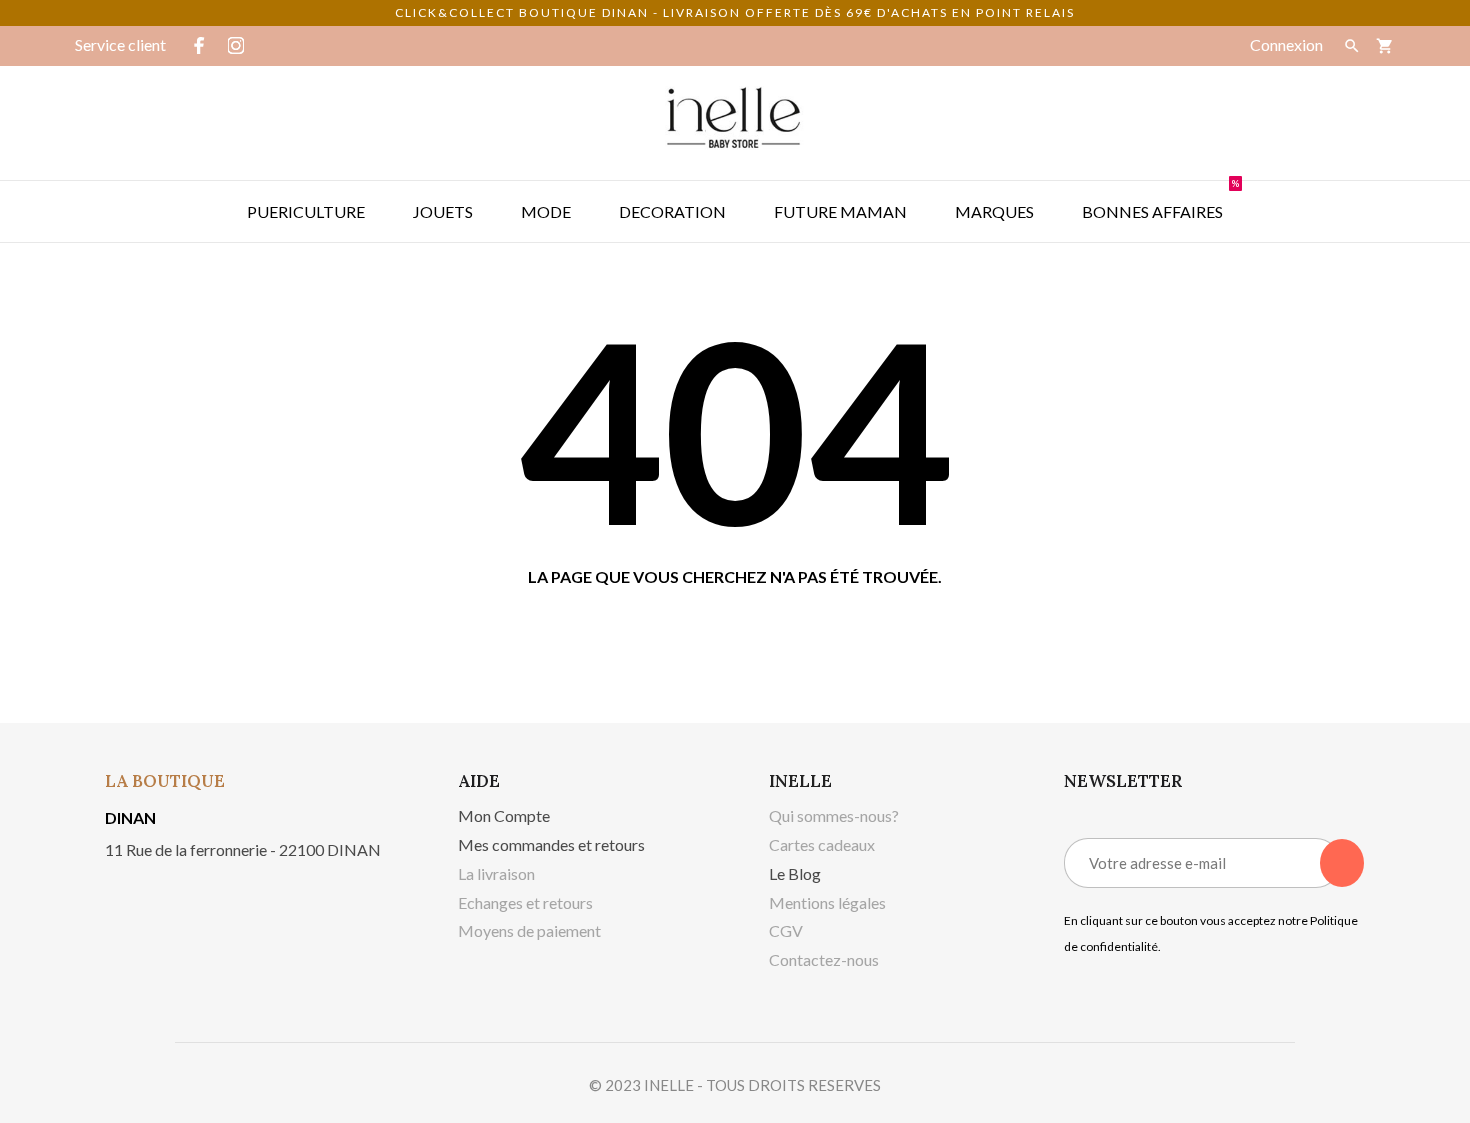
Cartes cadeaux (822, 844)
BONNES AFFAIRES (1160, 201)
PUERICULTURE (306, 211)
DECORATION (672, 211)
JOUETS (443, 211)
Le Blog (795, 873)
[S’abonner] (1342, 863)
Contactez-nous (824, 959)
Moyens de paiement (529, 930)
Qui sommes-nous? (834, 815)
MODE (546, 211)
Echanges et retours (525, 902)
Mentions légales (827, 902)
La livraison (496, 873)
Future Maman (840, 211)
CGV (786, 930)
